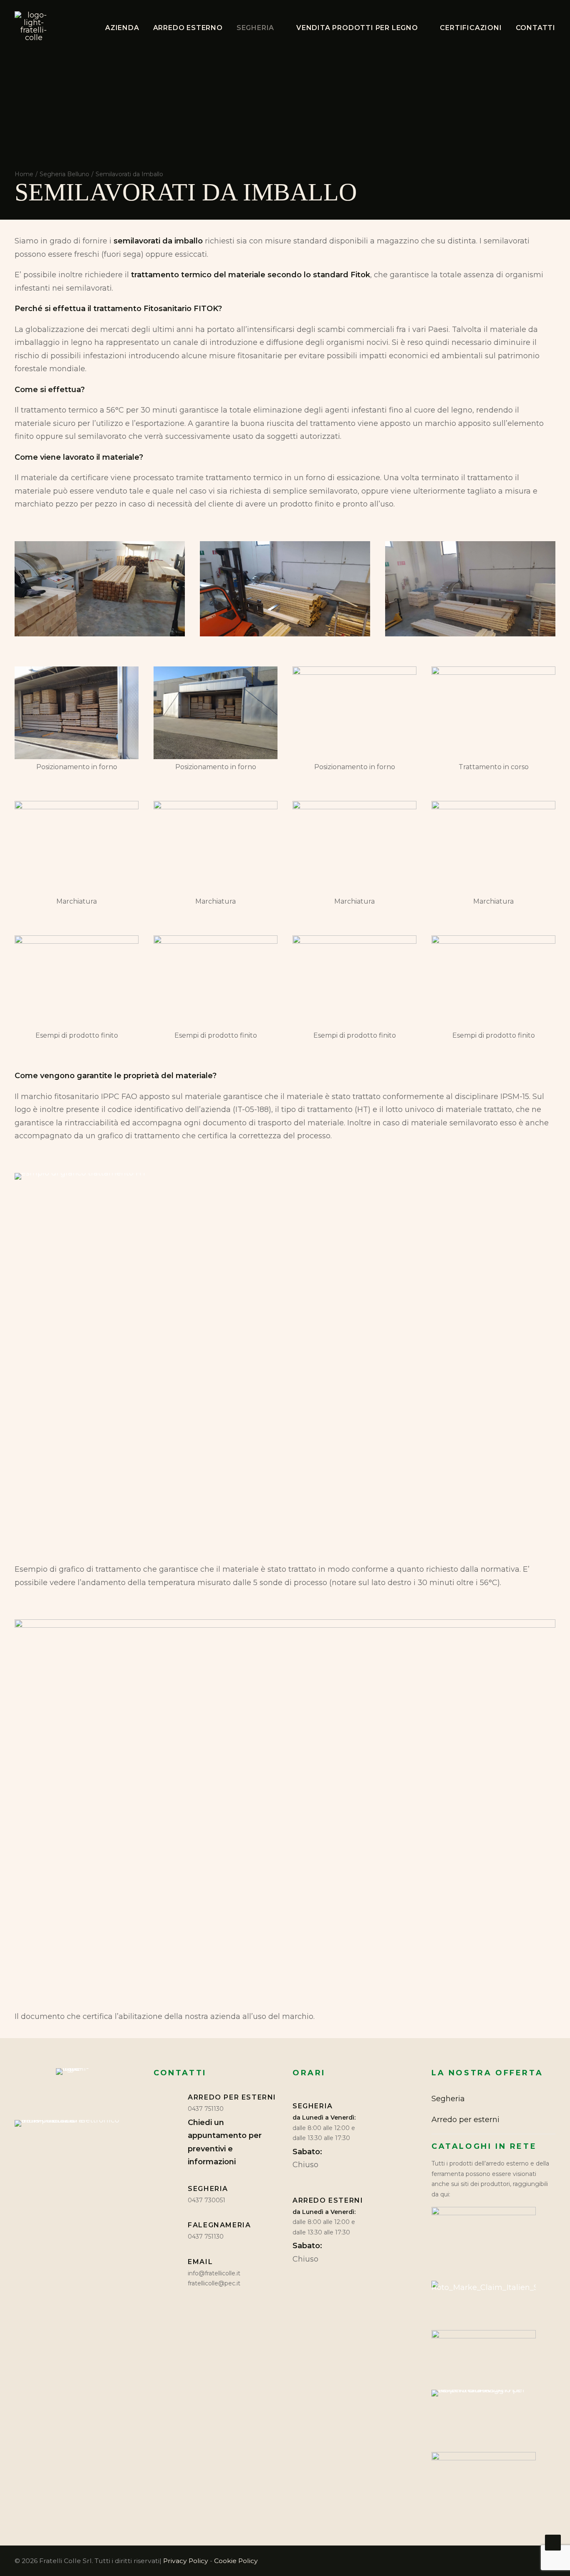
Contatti (536, 28)
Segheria (255, 28)
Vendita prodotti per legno (357, 28)
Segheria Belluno (64, 174)
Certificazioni (471, 28)
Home (24, 174)
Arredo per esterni (465, 2120)
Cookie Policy (236, 2561)
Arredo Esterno (188, 28)
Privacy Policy (186, 2561)
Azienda (122, 28)
